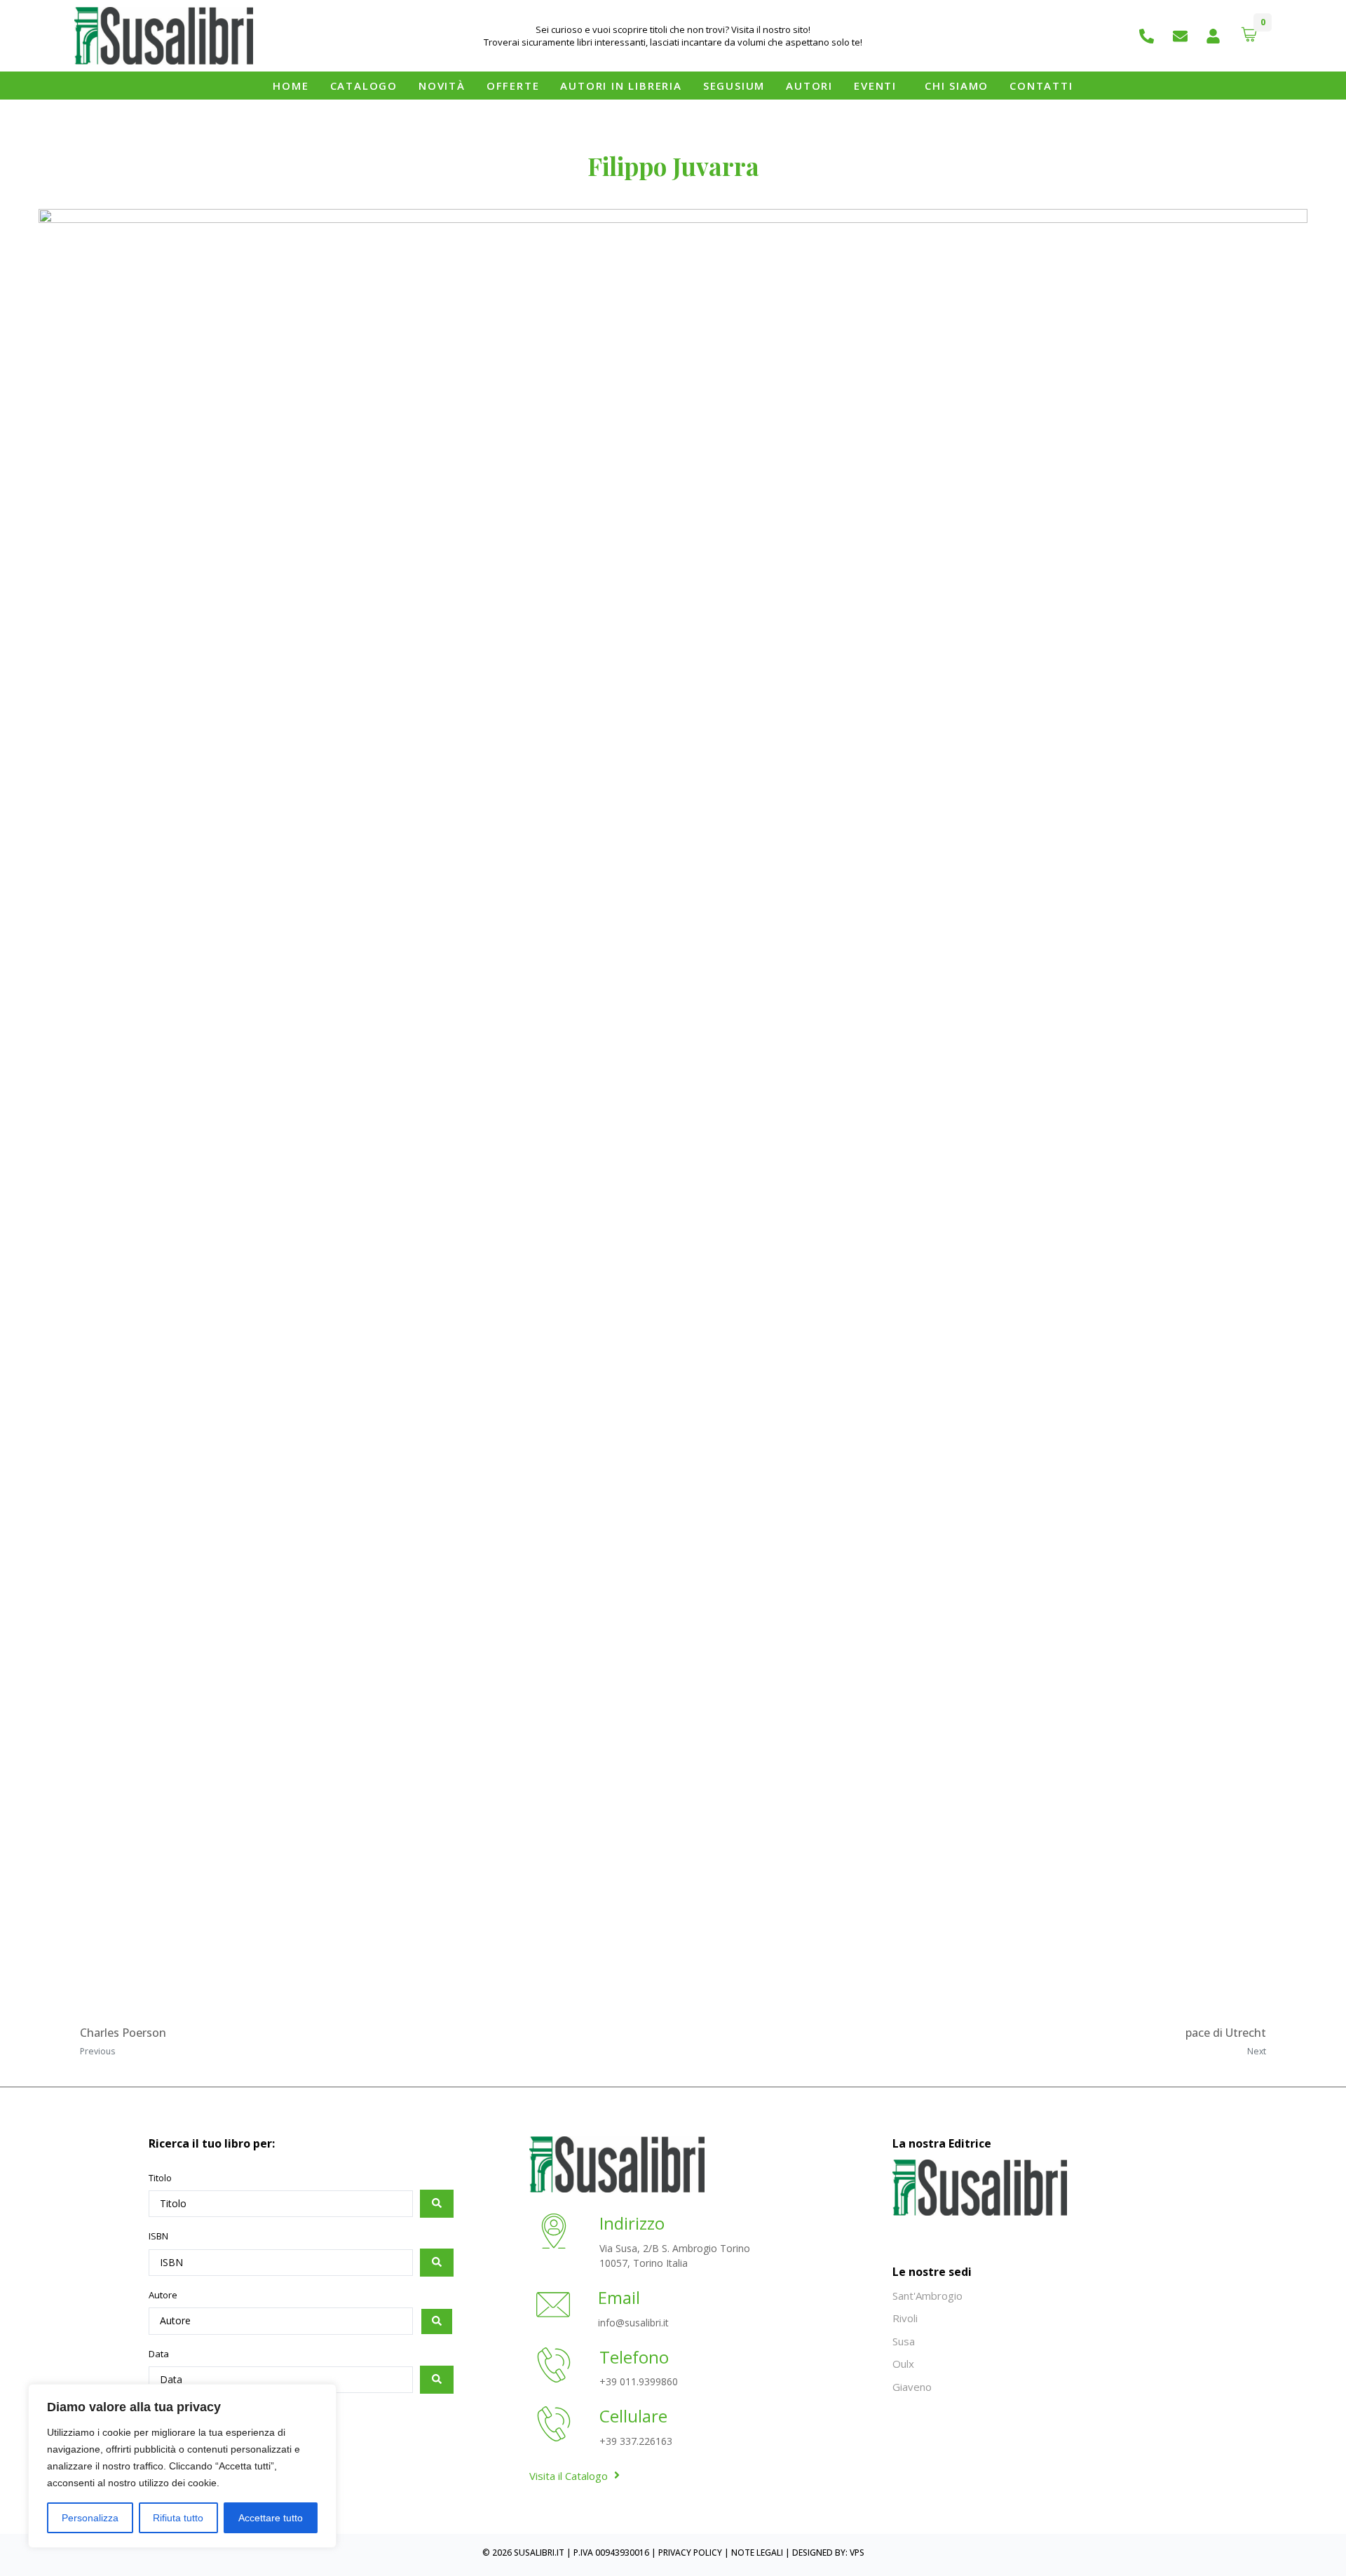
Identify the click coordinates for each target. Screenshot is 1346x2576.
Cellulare (633, 2416)
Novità (442, 86)
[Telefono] (554, 2367)
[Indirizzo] (554, 2233)
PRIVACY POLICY (690, 2553)
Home (291, 86)
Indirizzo (632, 2223)
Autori (809, 86)
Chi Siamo (957, 86)
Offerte (513, 86)
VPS (857, 2553)
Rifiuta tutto (178, 2518)
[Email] (553, 2307)
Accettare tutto (271, 2518)
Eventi (875, 86)
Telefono (634, 2357)
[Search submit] (437, 2204)
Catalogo (364, 86)
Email (619, 2297)
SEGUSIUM (734, 86)
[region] (182, 2466)
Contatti (1041, 86)
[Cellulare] (554, 2426)
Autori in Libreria (621, 86)
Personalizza (90, 2518)
